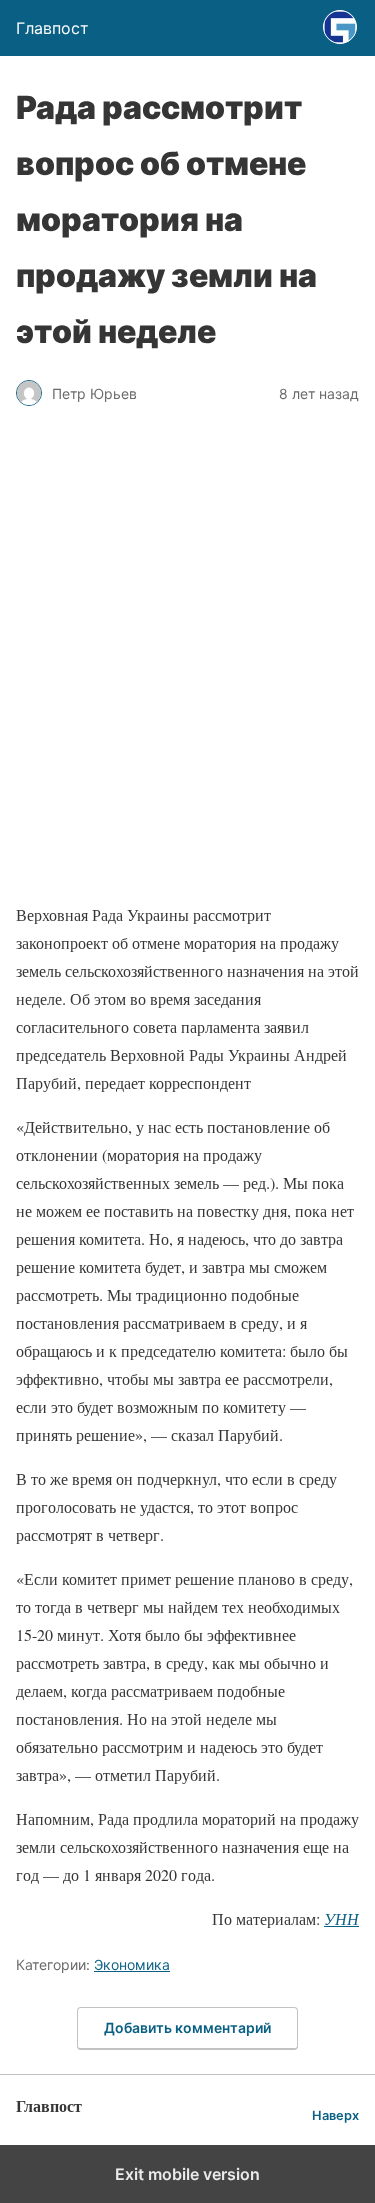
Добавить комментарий (187, 2027)
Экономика (132, 1964)
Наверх (335, 2115)
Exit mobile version (187, 2174)
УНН (341, 1918)
